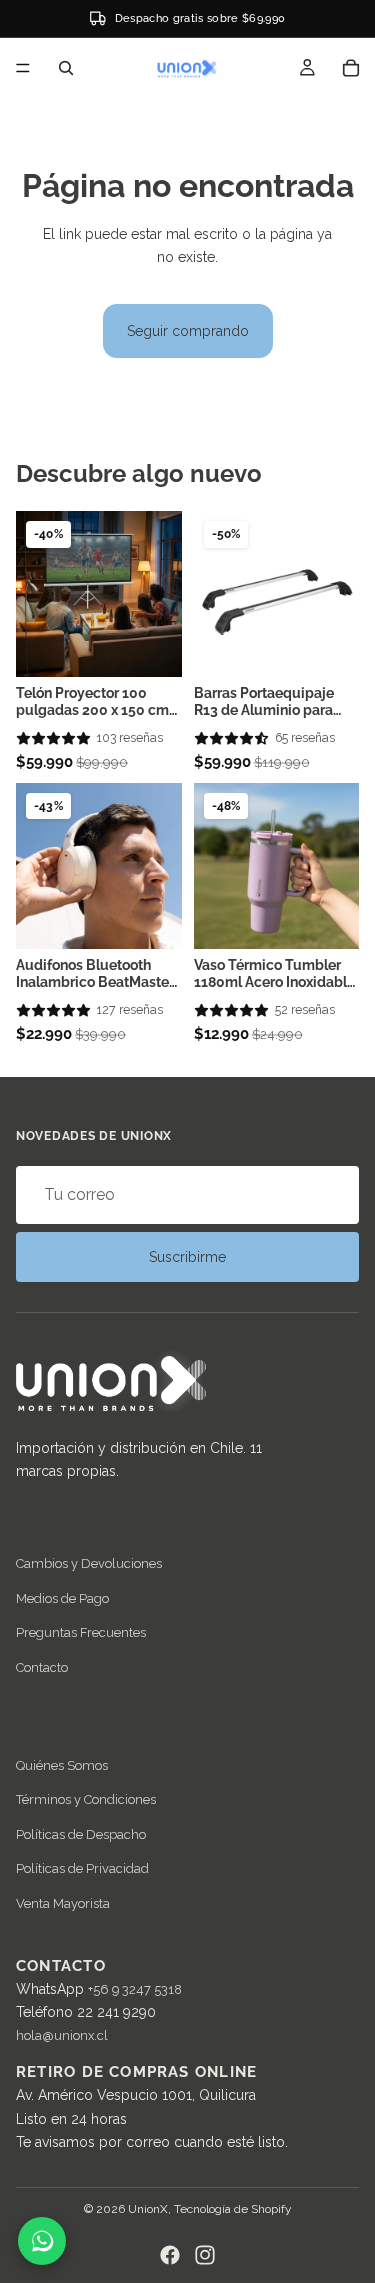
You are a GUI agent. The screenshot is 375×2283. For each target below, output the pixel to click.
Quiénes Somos (62, 1765)
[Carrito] (351, 68)
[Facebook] (170, 2255)
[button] (53, 738)
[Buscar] (66, 68)
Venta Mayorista (63, 1902)
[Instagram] (205, 2255)
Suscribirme (187, 1257)
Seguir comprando (188, 331)
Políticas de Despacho (81, 1833)
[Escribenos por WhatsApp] (42, 2241)
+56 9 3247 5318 (135, 1989)
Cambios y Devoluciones (89, 1563)
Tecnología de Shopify (233, 2209)
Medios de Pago (62, 1598)
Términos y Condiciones (86, 1799)
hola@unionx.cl (62, 2035)
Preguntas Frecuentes (81, 1632)
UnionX (148, 2209)
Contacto (42, 1667)
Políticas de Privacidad (82, 1868)
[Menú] (23, 68)
